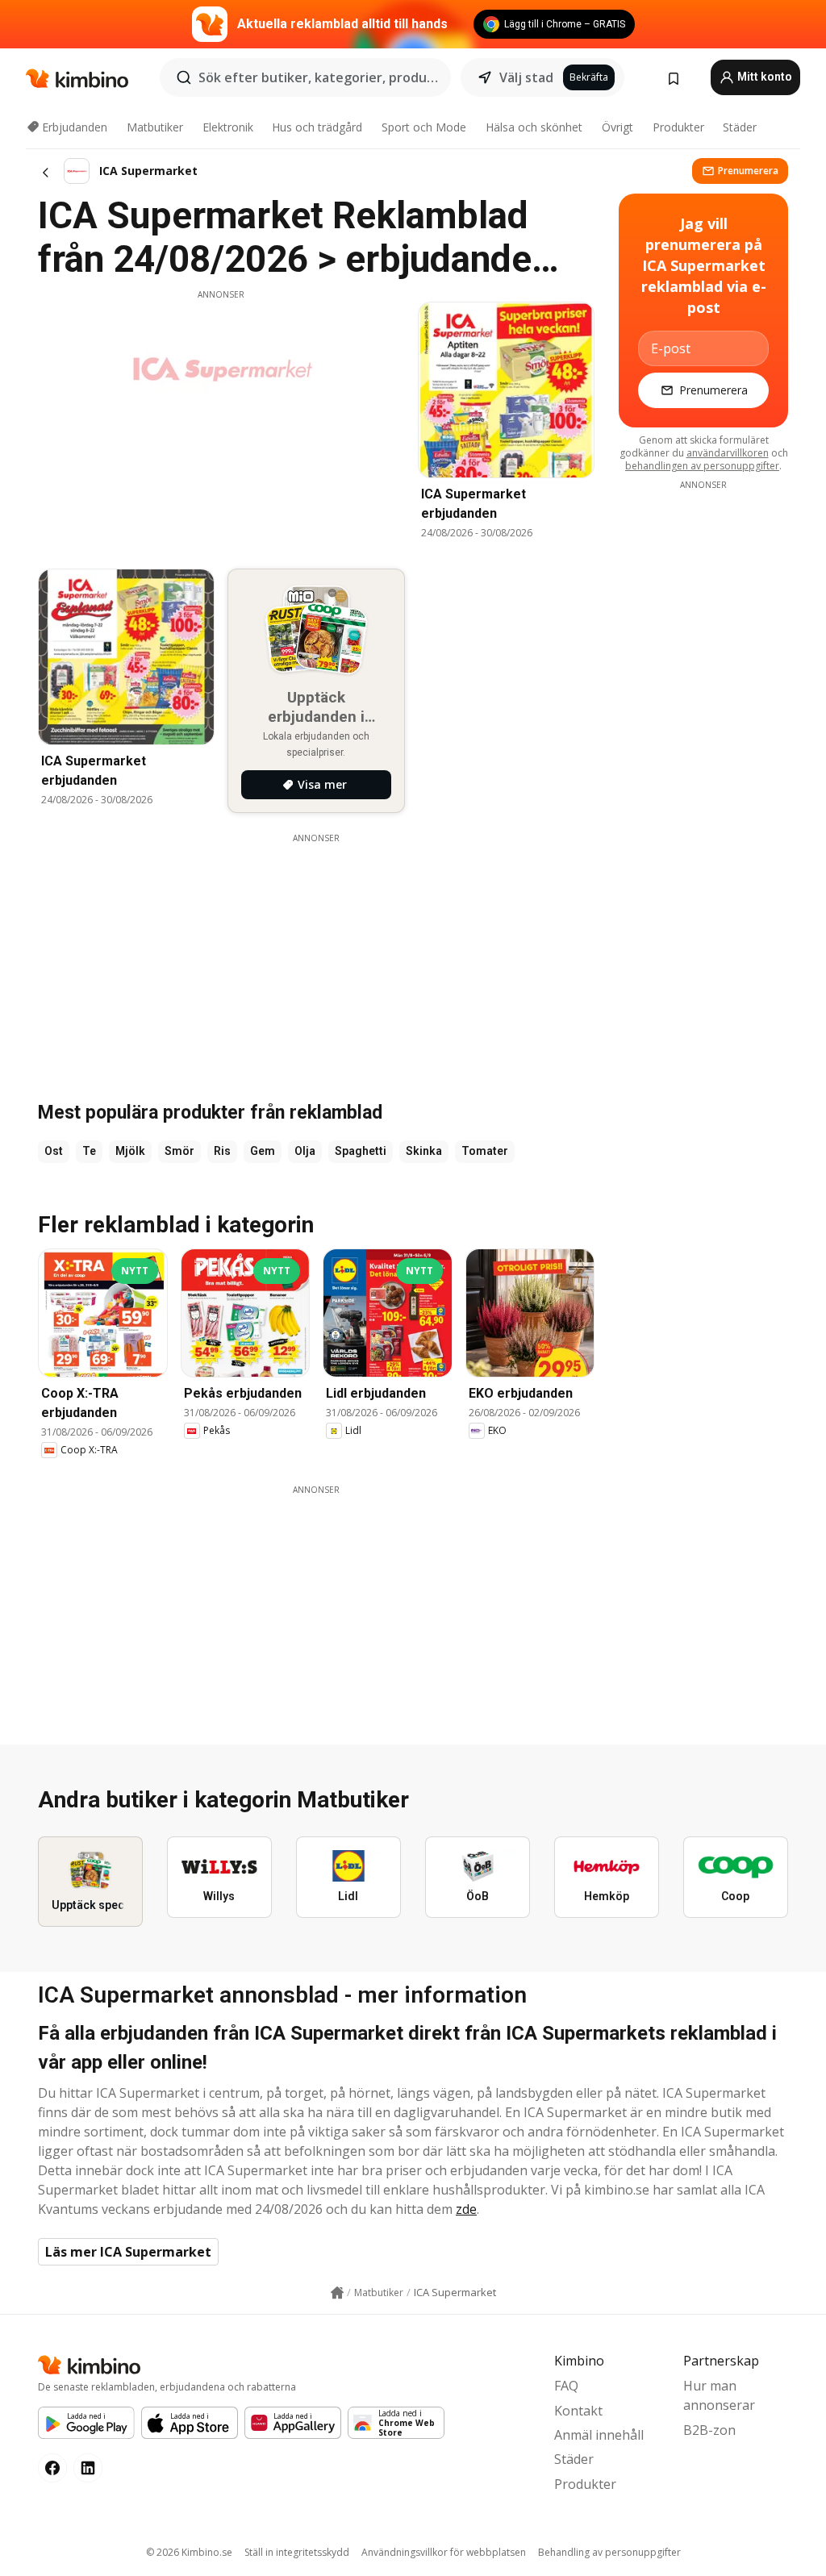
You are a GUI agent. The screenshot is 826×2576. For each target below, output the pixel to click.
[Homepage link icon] (337, 2293)
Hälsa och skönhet (534, 127)
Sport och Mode (424, 127)
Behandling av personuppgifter (609, 2552)
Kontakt (578, 2411)
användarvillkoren (728, 453)
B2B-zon (709, 2430)
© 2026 (189, 2552)
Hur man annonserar (719, 2395)
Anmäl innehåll (599, 2435)
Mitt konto (763, 77)
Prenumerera (748, 171)
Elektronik (228, 127)
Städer (740, 127)
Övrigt (617, 127)
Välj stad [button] (526, 77)
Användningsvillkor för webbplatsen (444, 2552)
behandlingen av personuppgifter (702, 466)
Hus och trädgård (317, 127)
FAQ (566, 2386)
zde (466, 2209)
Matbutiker (155, 127)
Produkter (678, 127)
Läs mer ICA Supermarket (128, 2252)
